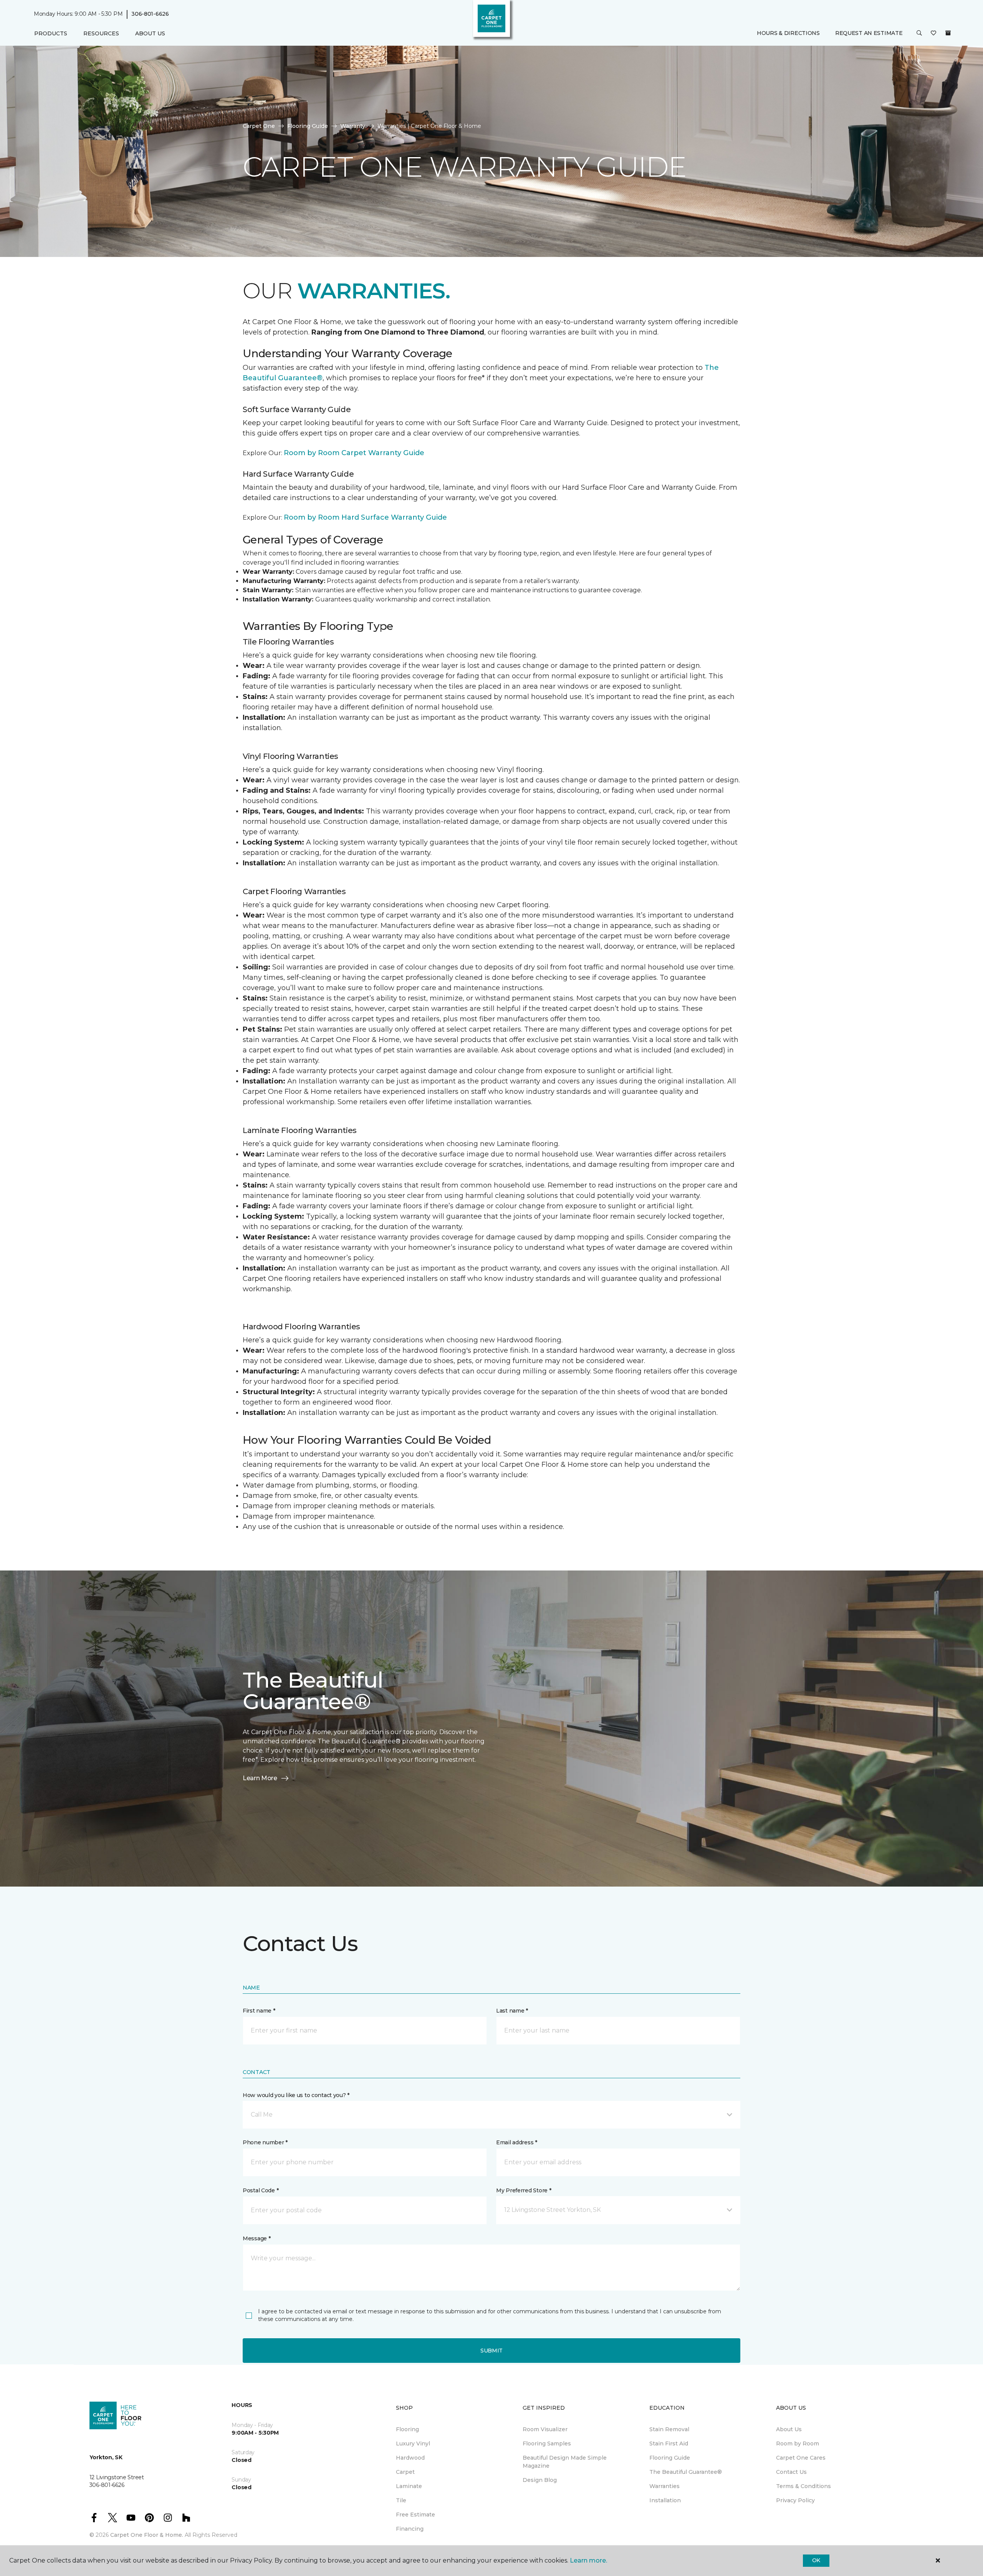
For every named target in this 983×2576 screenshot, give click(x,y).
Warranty (353, 126)
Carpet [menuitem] (405, 2472)
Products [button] (51, 33)
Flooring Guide (308, 126)
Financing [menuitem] (410, 2529)
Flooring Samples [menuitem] (547, 2443)
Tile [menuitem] (401, 2500)
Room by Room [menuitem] (798, 2443)
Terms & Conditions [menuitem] (803, 2486)
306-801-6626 (150, 14)
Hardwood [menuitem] (410, 2458)
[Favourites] (933, 34)
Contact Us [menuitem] (791, 2472)
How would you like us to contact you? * (296, 2095)
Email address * (517, 2142)
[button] (919, 34)
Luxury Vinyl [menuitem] (413, 2443)
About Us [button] (150, 33)
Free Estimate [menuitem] (415, 2515)
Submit (491, 2351)
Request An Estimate (869, 33)
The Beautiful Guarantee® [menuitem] (686, 2472)
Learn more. (588, 2560)
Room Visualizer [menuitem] (545, 2429)
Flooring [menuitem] (407, 2429)
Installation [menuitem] (665, 2500)
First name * (259, 2011)
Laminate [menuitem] (409, 2486)
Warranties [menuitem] (664, 2486)
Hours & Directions (788, 33)
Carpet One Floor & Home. (147, 2535)
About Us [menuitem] (789, 2429)
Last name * (512, 2011)
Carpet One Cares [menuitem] (801, 2458)
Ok (816, 2560)
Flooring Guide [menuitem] (670, 2458)
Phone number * (265, 2142)
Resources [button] (101, 33)
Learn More (260, 1778)
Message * (257, 2238)
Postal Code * (261, 2190)
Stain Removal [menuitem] (669, 2429)
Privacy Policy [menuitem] (795, 2500)
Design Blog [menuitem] (540, 2480)
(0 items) (948, 33)
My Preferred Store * (524, 2190)
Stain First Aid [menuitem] (669, 2443)
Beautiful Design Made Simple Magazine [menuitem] (565, 2462)
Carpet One (259, 126)
